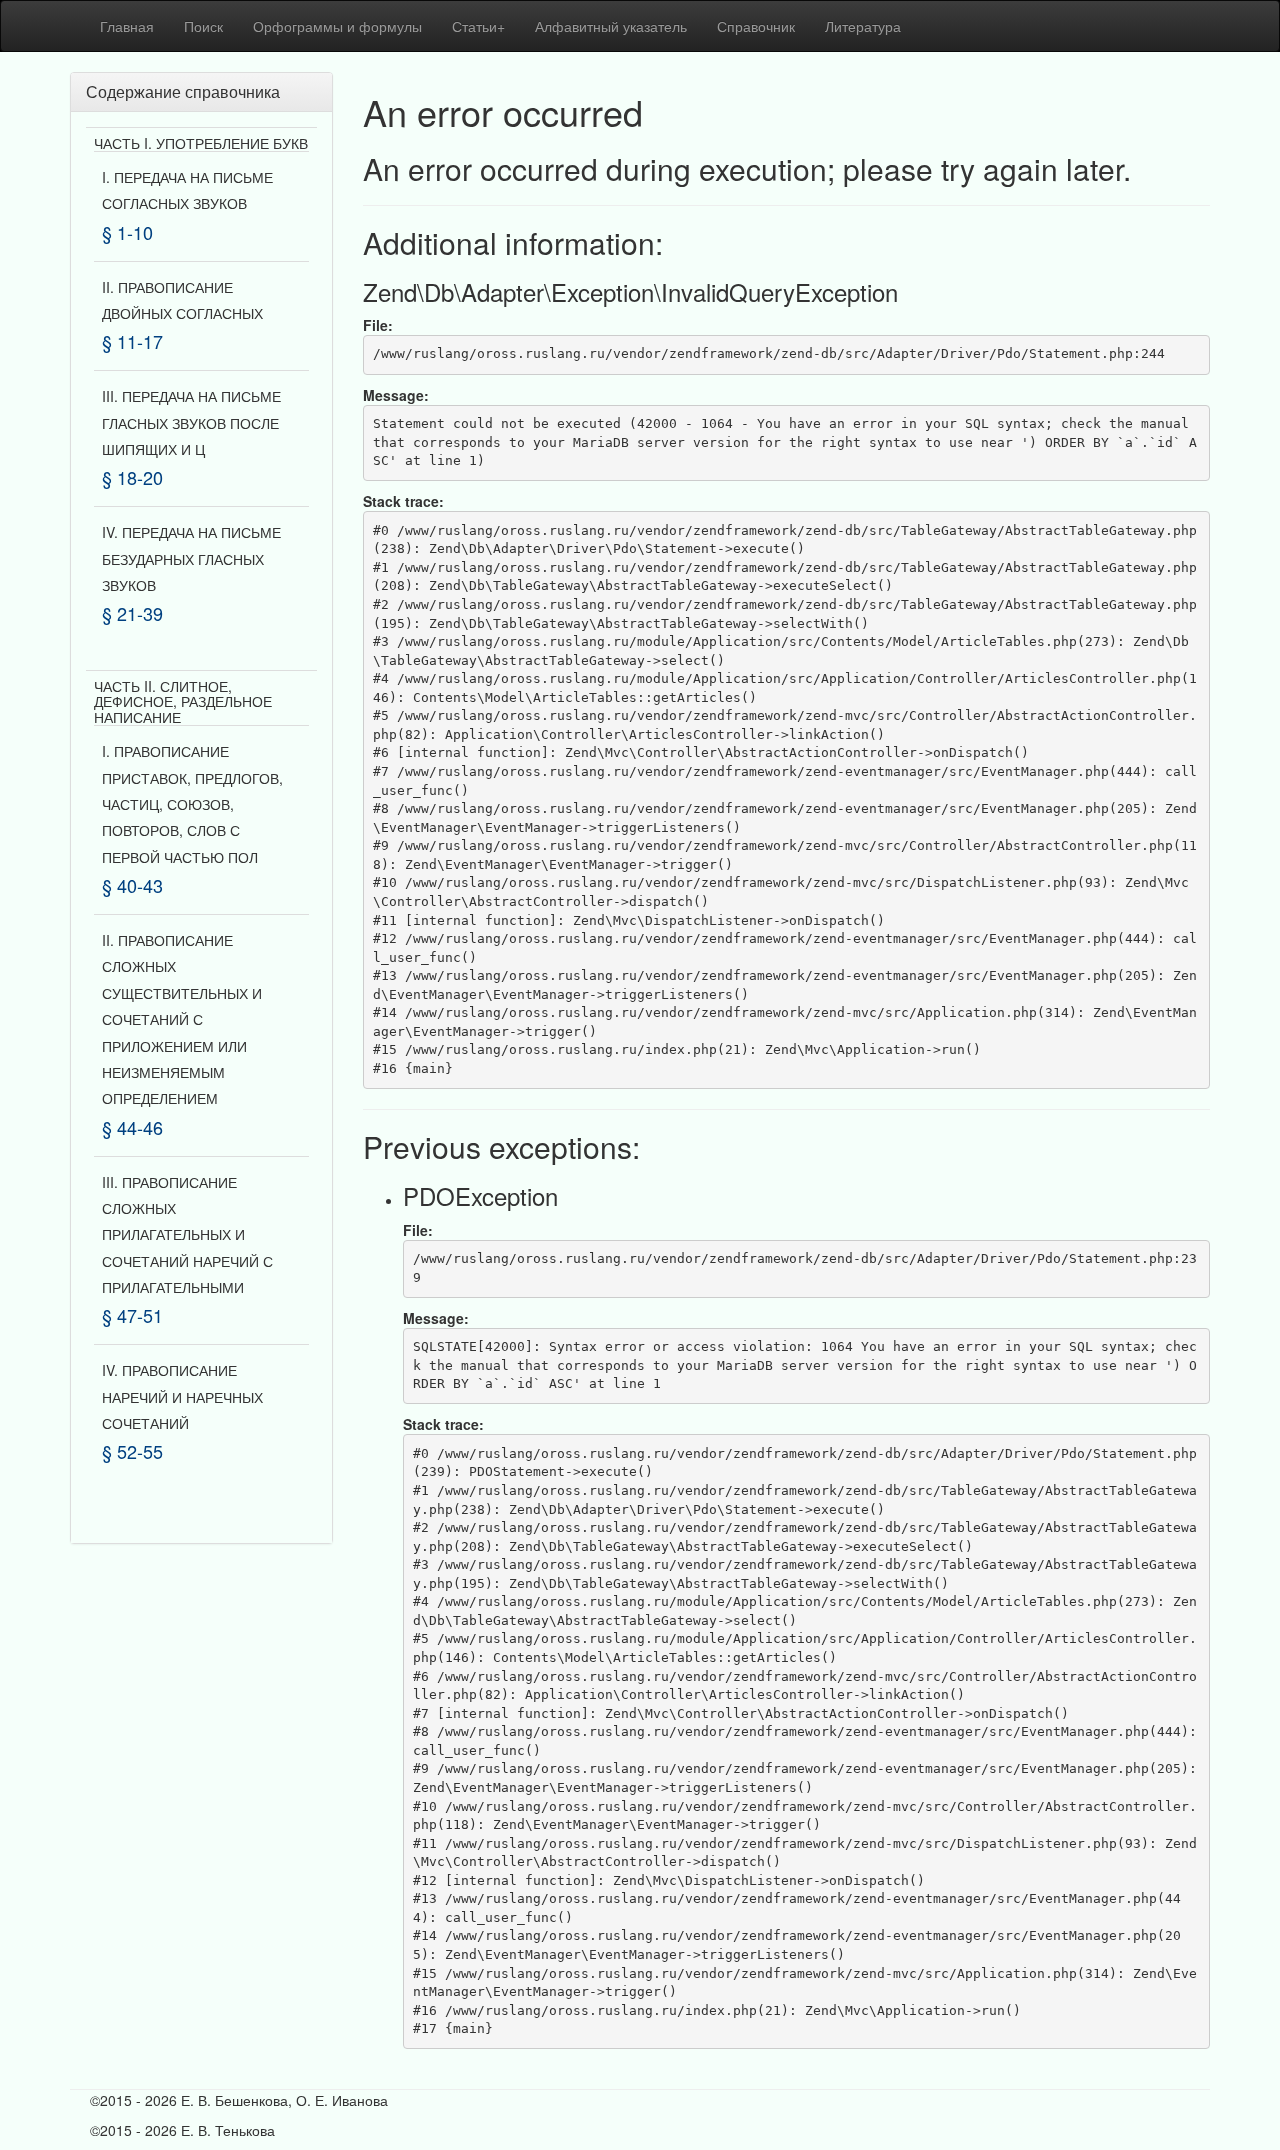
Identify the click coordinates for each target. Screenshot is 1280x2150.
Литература (863, 26)
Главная (127, 26)
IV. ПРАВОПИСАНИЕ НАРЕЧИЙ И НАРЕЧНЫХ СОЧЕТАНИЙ (182, 1396)
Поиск (203, 26)
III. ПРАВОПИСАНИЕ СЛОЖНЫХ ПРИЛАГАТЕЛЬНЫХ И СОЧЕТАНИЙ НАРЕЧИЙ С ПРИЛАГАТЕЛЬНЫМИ (187, 1235)
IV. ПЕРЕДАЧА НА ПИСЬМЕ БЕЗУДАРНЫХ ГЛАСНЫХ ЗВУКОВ (191, 558)
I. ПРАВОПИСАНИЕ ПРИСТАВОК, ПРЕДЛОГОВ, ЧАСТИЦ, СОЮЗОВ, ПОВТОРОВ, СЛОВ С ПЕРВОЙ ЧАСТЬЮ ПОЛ (192, 804)
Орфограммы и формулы (337, 26)
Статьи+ (478, 26)
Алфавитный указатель (611, 26)
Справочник (756, 26)
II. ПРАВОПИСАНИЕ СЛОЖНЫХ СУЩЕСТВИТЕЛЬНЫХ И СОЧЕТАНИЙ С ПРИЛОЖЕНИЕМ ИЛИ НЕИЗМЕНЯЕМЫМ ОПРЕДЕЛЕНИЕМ (182, 1019)
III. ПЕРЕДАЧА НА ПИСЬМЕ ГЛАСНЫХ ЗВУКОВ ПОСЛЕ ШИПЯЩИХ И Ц (191, 422)
